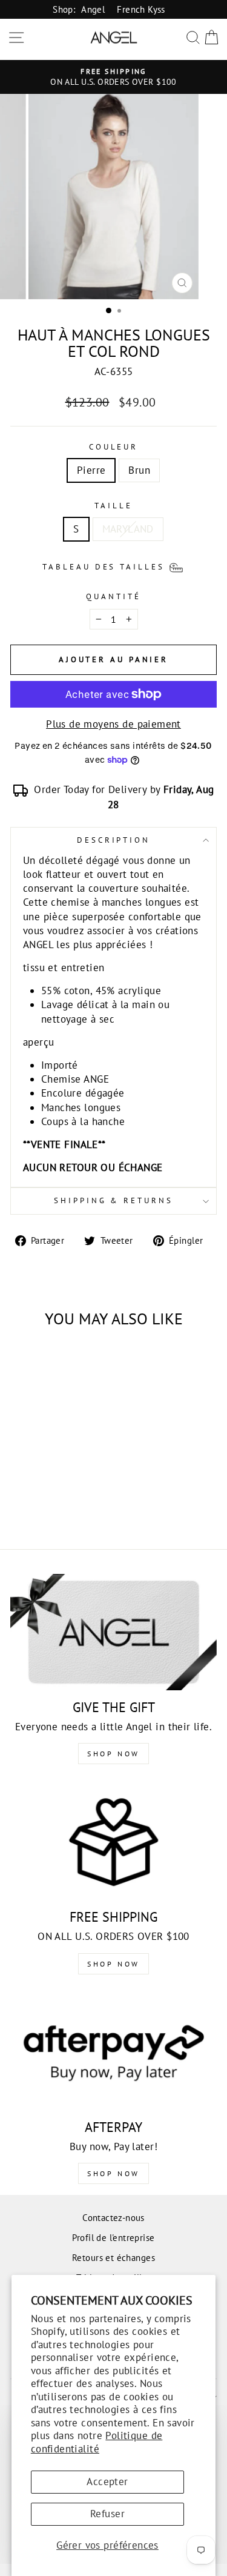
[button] (114, 566)
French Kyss (141, 9)
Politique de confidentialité (97, 2442)
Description (114, 840)
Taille (113, 506)
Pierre (91, 470)
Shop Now (113, 1754)
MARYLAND (128, 529)
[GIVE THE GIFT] (113, 1632)
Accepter (107, 2481)
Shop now (113, 1964)
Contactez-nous (113, 2217)
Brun (139, 470)
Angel (93, 9)
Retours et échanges (113, 2257)
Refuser (107, 2514)
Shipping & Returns (114, 1200)
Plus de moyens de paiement (113, 724)
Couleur (114, 447)
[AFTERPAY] (113, 2052)
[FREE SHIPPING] (113, 1842)
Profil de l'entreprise (113, 2237)
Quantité (113, 596)
